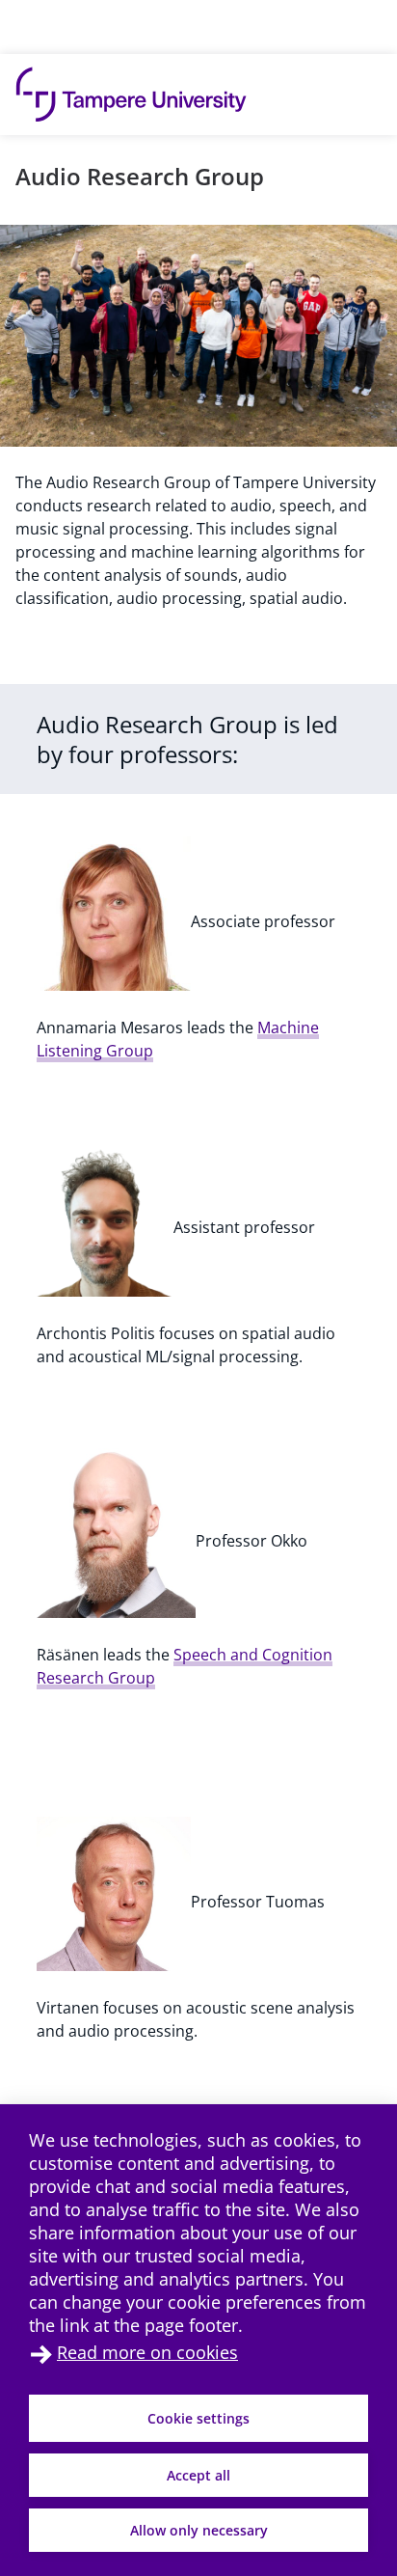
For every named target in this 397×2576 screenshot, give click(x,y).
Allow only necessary (199, 2530)
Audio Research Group (140, 176)
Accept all (198, 2475)
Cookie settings (198, 2418)
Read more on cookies (147, 2352)
